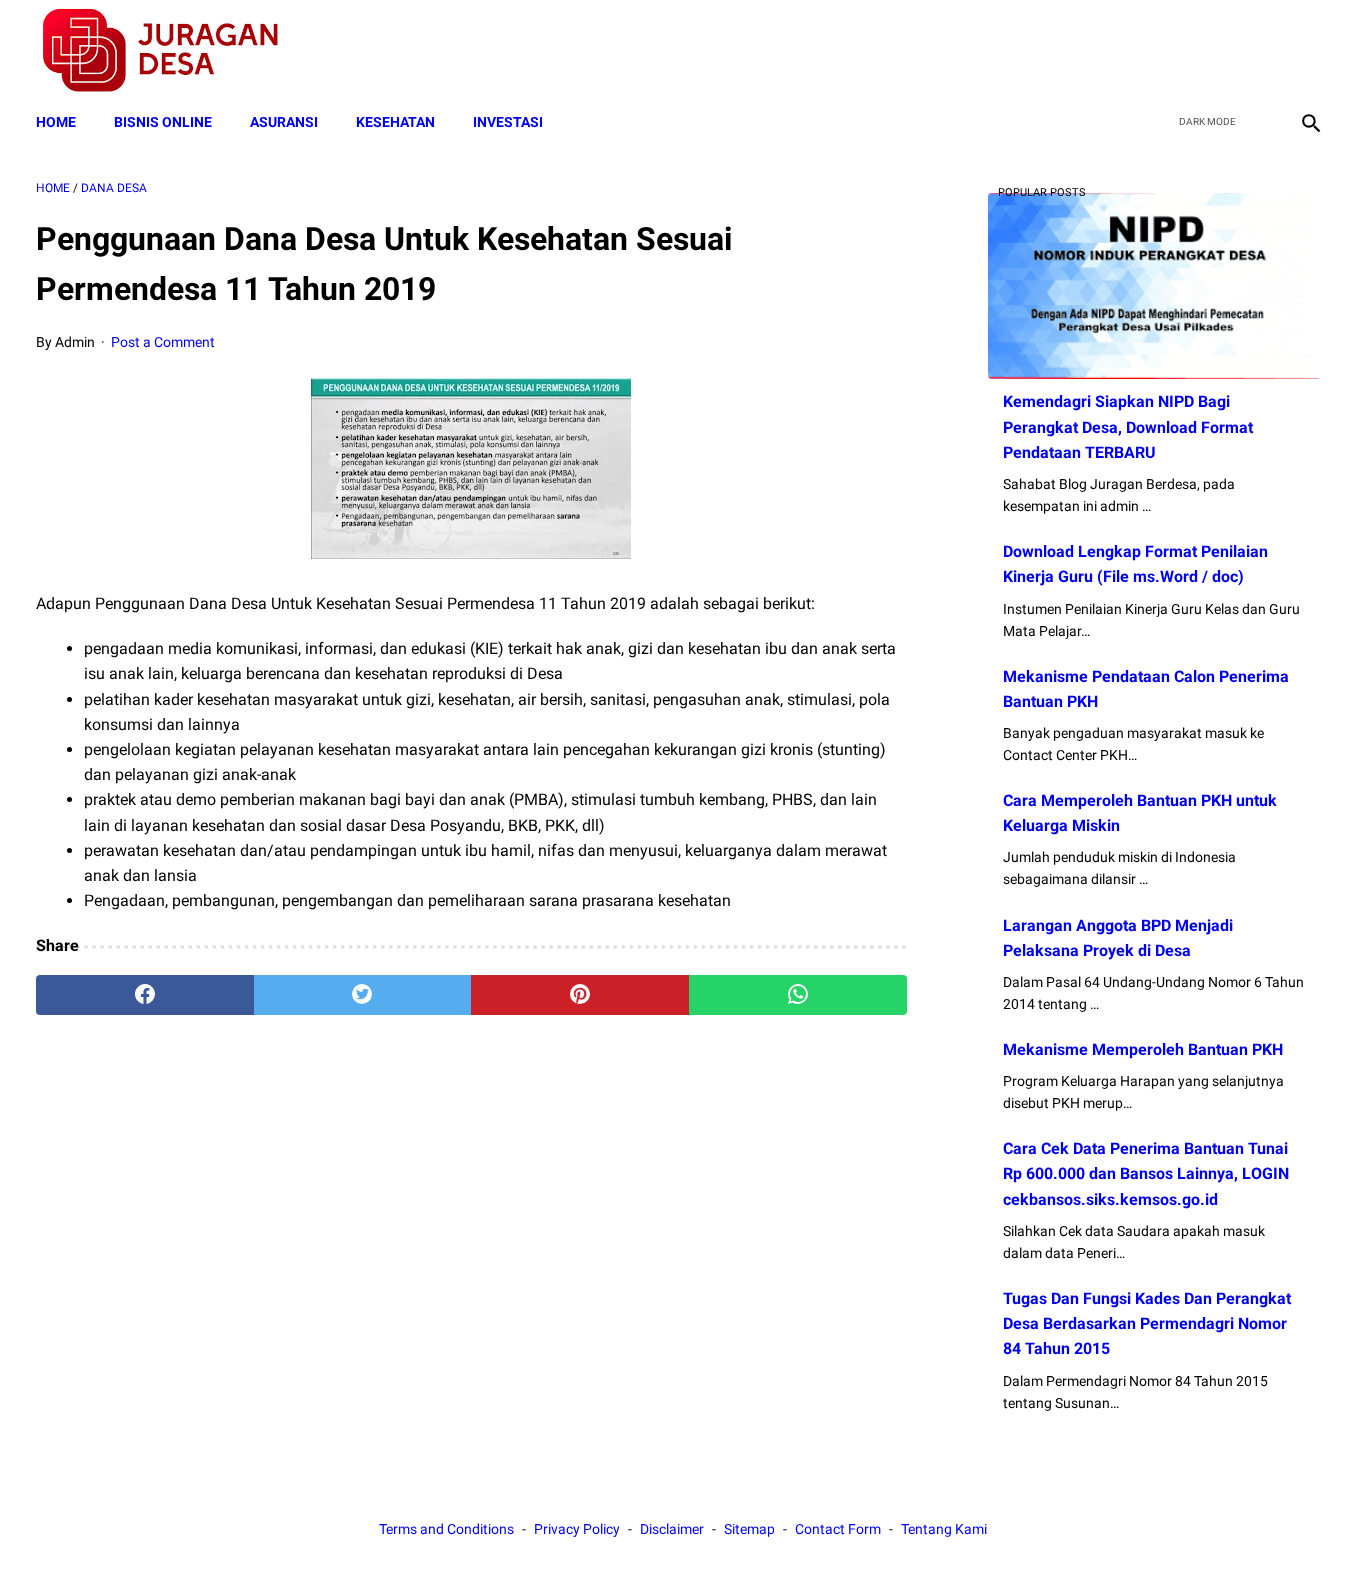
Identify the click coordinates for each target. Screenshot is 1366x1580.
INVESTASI (508, 122)
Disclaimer (672, 1529)
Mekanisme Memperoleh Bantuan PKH (1143, 1049)
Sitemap (749, 1529)
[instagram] (1308, 51)
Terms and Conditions (446, 1529)
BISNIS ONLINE (163, 122)
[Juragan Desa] (173, 50)
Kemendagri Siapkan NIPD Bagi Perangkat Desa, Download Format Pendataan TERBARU (1128, 426)
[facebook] (1167, 51)
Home (56, 122)
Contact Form (838, 1529)
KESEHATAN (395, 122)
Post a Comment (163, 342)
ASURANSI (284, 122)
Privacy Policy (577, 1529)
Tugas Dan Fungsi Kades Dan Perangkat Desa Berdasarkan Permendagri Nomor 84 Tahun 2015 (1147, 1323)
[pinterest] (580, 995)
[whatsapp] (798, 995)
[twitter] (1214, 51)
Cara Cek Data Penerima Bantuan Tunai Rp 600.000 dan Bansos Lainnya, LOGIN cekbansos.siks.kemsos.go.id (1146, 1173)
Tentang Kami (944, 1529)
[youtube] (1261, 51)
